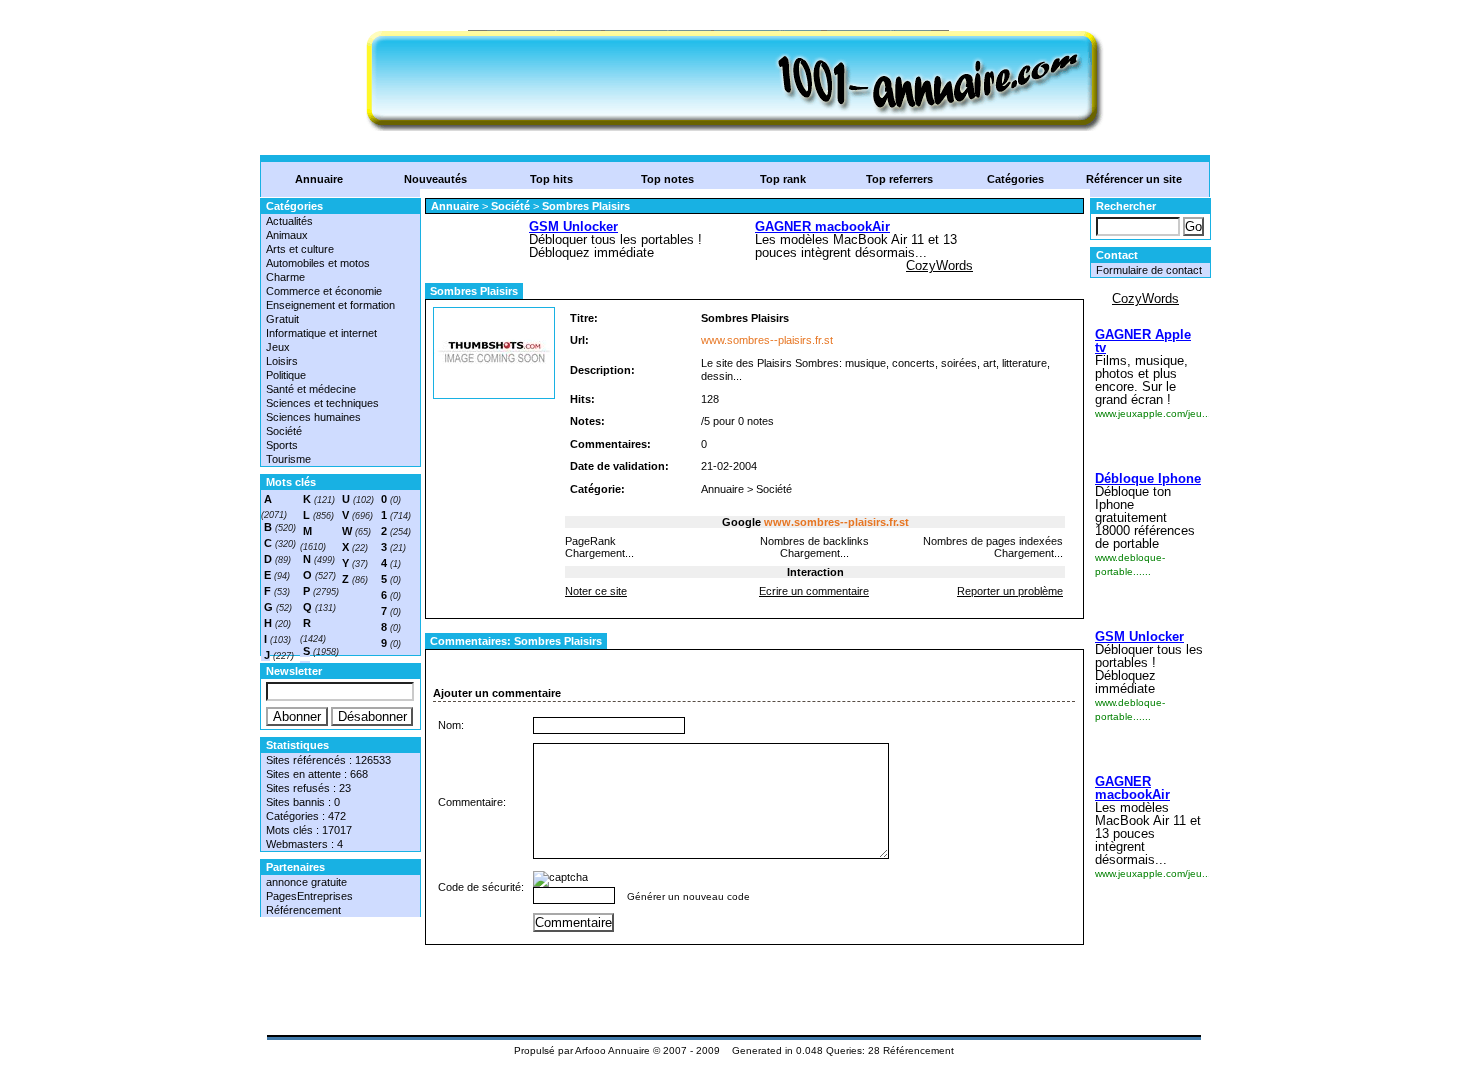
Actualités (289, 221)
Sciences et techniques (322, 403)
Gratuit (282, 319)
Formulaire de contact (1149, 270)
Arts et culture (300, 249)
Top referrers (899, 179)
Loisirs (282, 361)
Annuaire (319, 179)
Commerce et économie (324, 291)
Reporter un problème (1010, 591)
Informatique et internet (321, 333)
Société (284, 431)
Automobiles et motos (318, 263)
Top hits (551, 179)
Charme (285, 277)
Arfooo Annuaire (612, 1050)
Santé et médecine (311, 389)
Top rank (783, 179)
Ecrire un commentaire (814, 591)
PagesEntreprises (309, 896)
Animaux (287, 235)
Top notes (667, 179)
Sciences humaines (313, 417)
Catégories (1015, 179)
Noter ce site (596, 591)
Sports (282, 445)
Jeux (278, 347)
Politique (286, 375)
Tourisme (288, 459)
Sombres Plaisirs (586, 206)
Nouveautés (435, 179)
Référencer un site (1134, 179)
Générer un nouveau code (688, 896)
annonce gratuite (306, 882)
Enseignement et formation (330, 305)
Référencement (303, 910)
